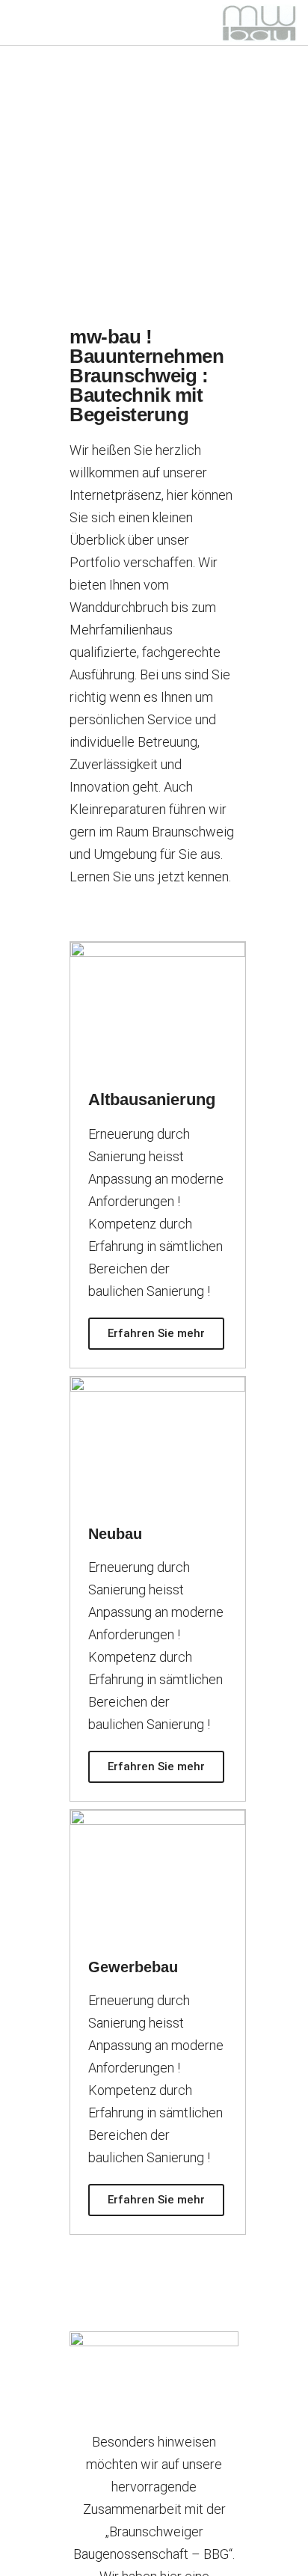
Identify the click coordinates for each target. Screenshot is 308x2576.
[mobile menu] (20, 22)
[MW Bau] (259, 22)
